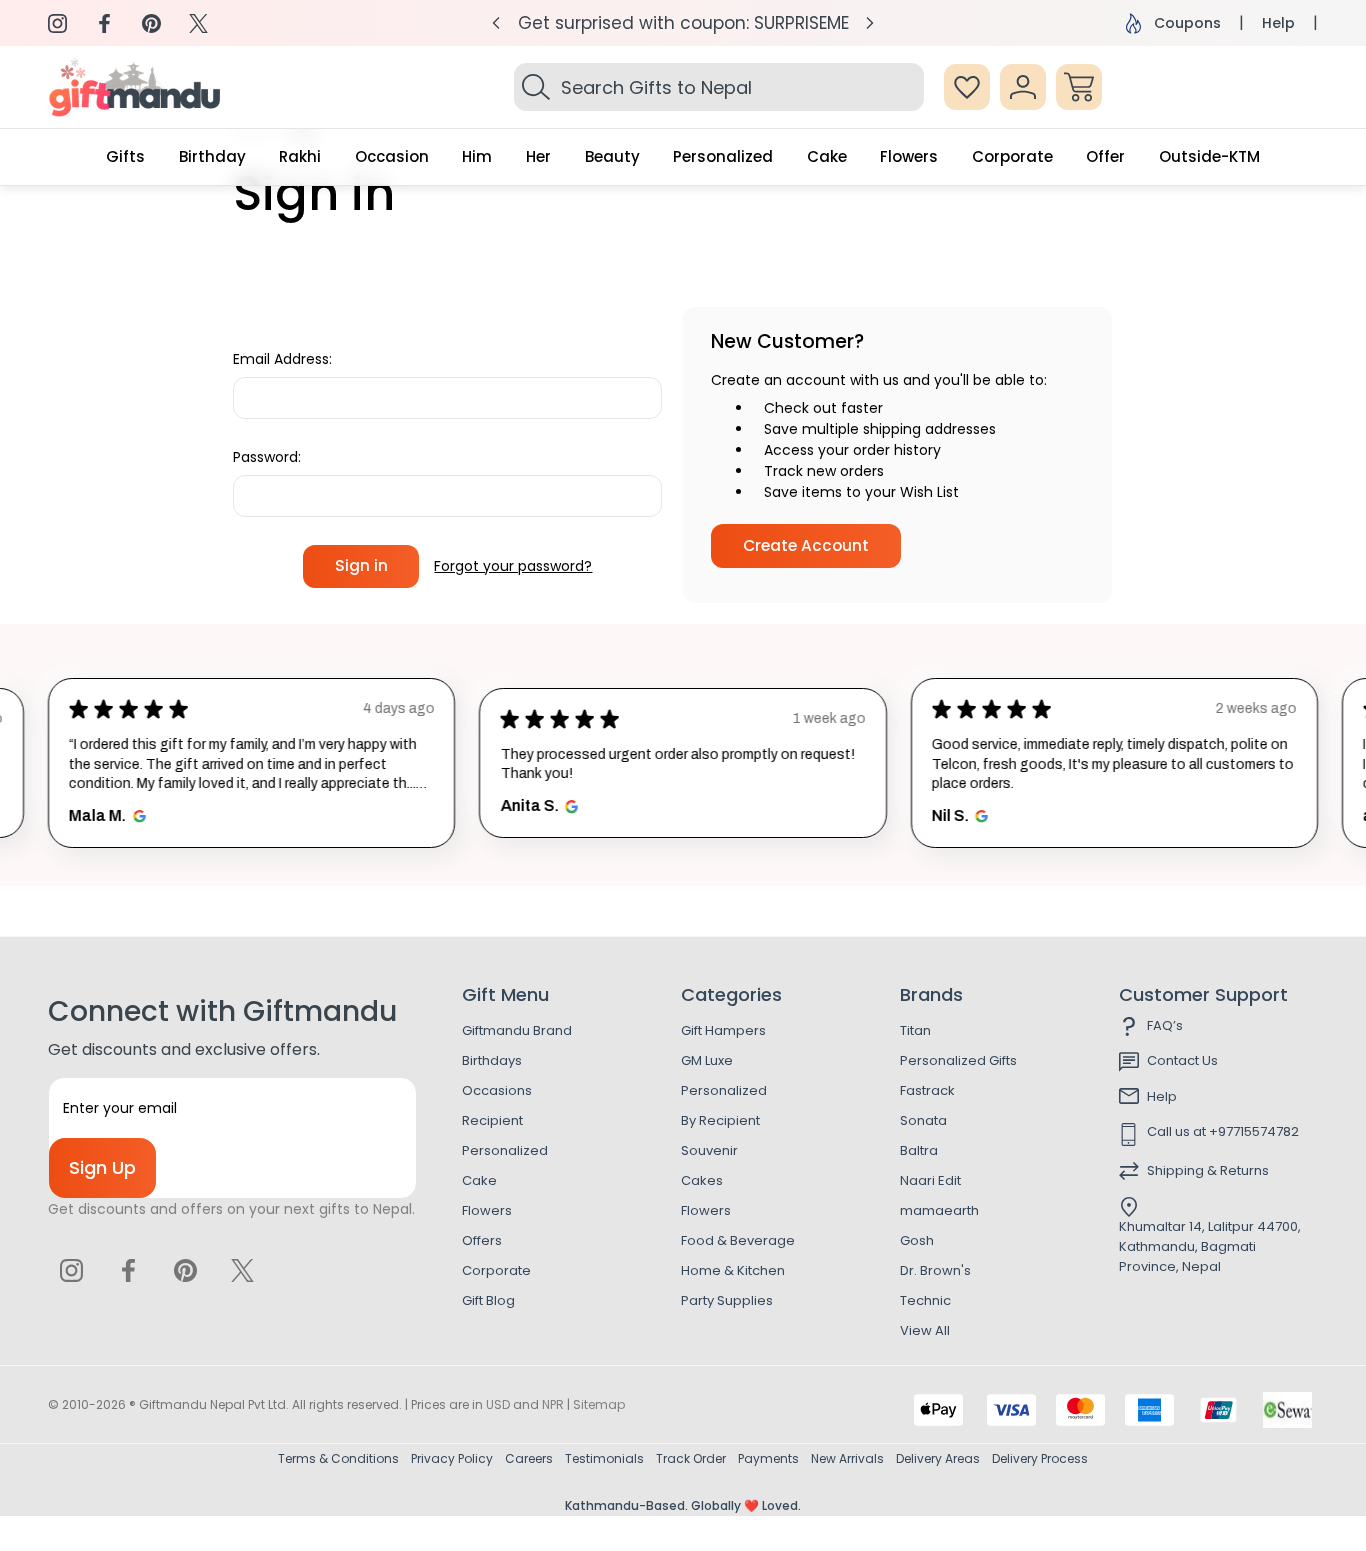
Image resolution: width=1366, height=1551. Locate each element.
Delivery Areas (938, 1458)
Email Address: (282, 359)
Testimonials (604, 1458)
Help (1278, 23)
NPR (553, 1404)
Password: (267, 457)
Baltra (919, 1150)
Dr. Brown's (935, 1270)
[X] (198, 23)
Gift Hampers (723, 1030)
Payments (768, 1458)
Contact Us (1182, 1060)
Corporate (496, 1270)
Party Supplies (727, 1300)
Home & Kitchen (733, 1270)
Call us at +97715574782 (1223, 1131)
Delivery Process (1040, 1458)
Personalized (505, 1150)
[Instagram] (57, 23)
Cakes (702, 1180)
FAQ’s (1165, 1025)
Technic (925, 1300)
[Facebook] (104, 23)
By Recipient (720, 1120)
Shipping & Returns (1208, 1170)
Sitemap (599, 1404)
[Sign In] (1023, 87)
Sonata (923, 1120)
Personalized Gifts (958, 1060)
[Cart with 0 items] (1079, 87)
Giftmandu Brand (517, 1030)
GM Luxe (707, 1060)
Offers (482, 1240)
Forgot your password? (513, 566)
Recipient (492, 1120)
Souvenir (709, 1150)
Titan (915, 1030)
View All (925, 1330)
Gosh (917, 1240)
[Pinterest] (151, 23)
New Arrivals (847, 1458)
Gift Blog (488, 1300)
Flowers (487, 1210)
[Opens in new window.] (136, 816)
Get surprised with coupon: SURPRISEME (683, 23)
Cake (479, 1180)
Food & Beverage (738, 1240)
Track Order (691, 1458)
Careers (529, 1458)
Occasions (497, 1090)
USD (498, 1404)
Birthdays (492, 1060)
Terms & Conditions (338, 1458)
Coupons (1187, 23)
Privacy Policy (452, 1458)
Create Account (806, 545)
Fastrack (927, 1090)
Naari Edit (930, 1180)
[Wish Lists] (967, 87)
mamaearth (939, 1210)
